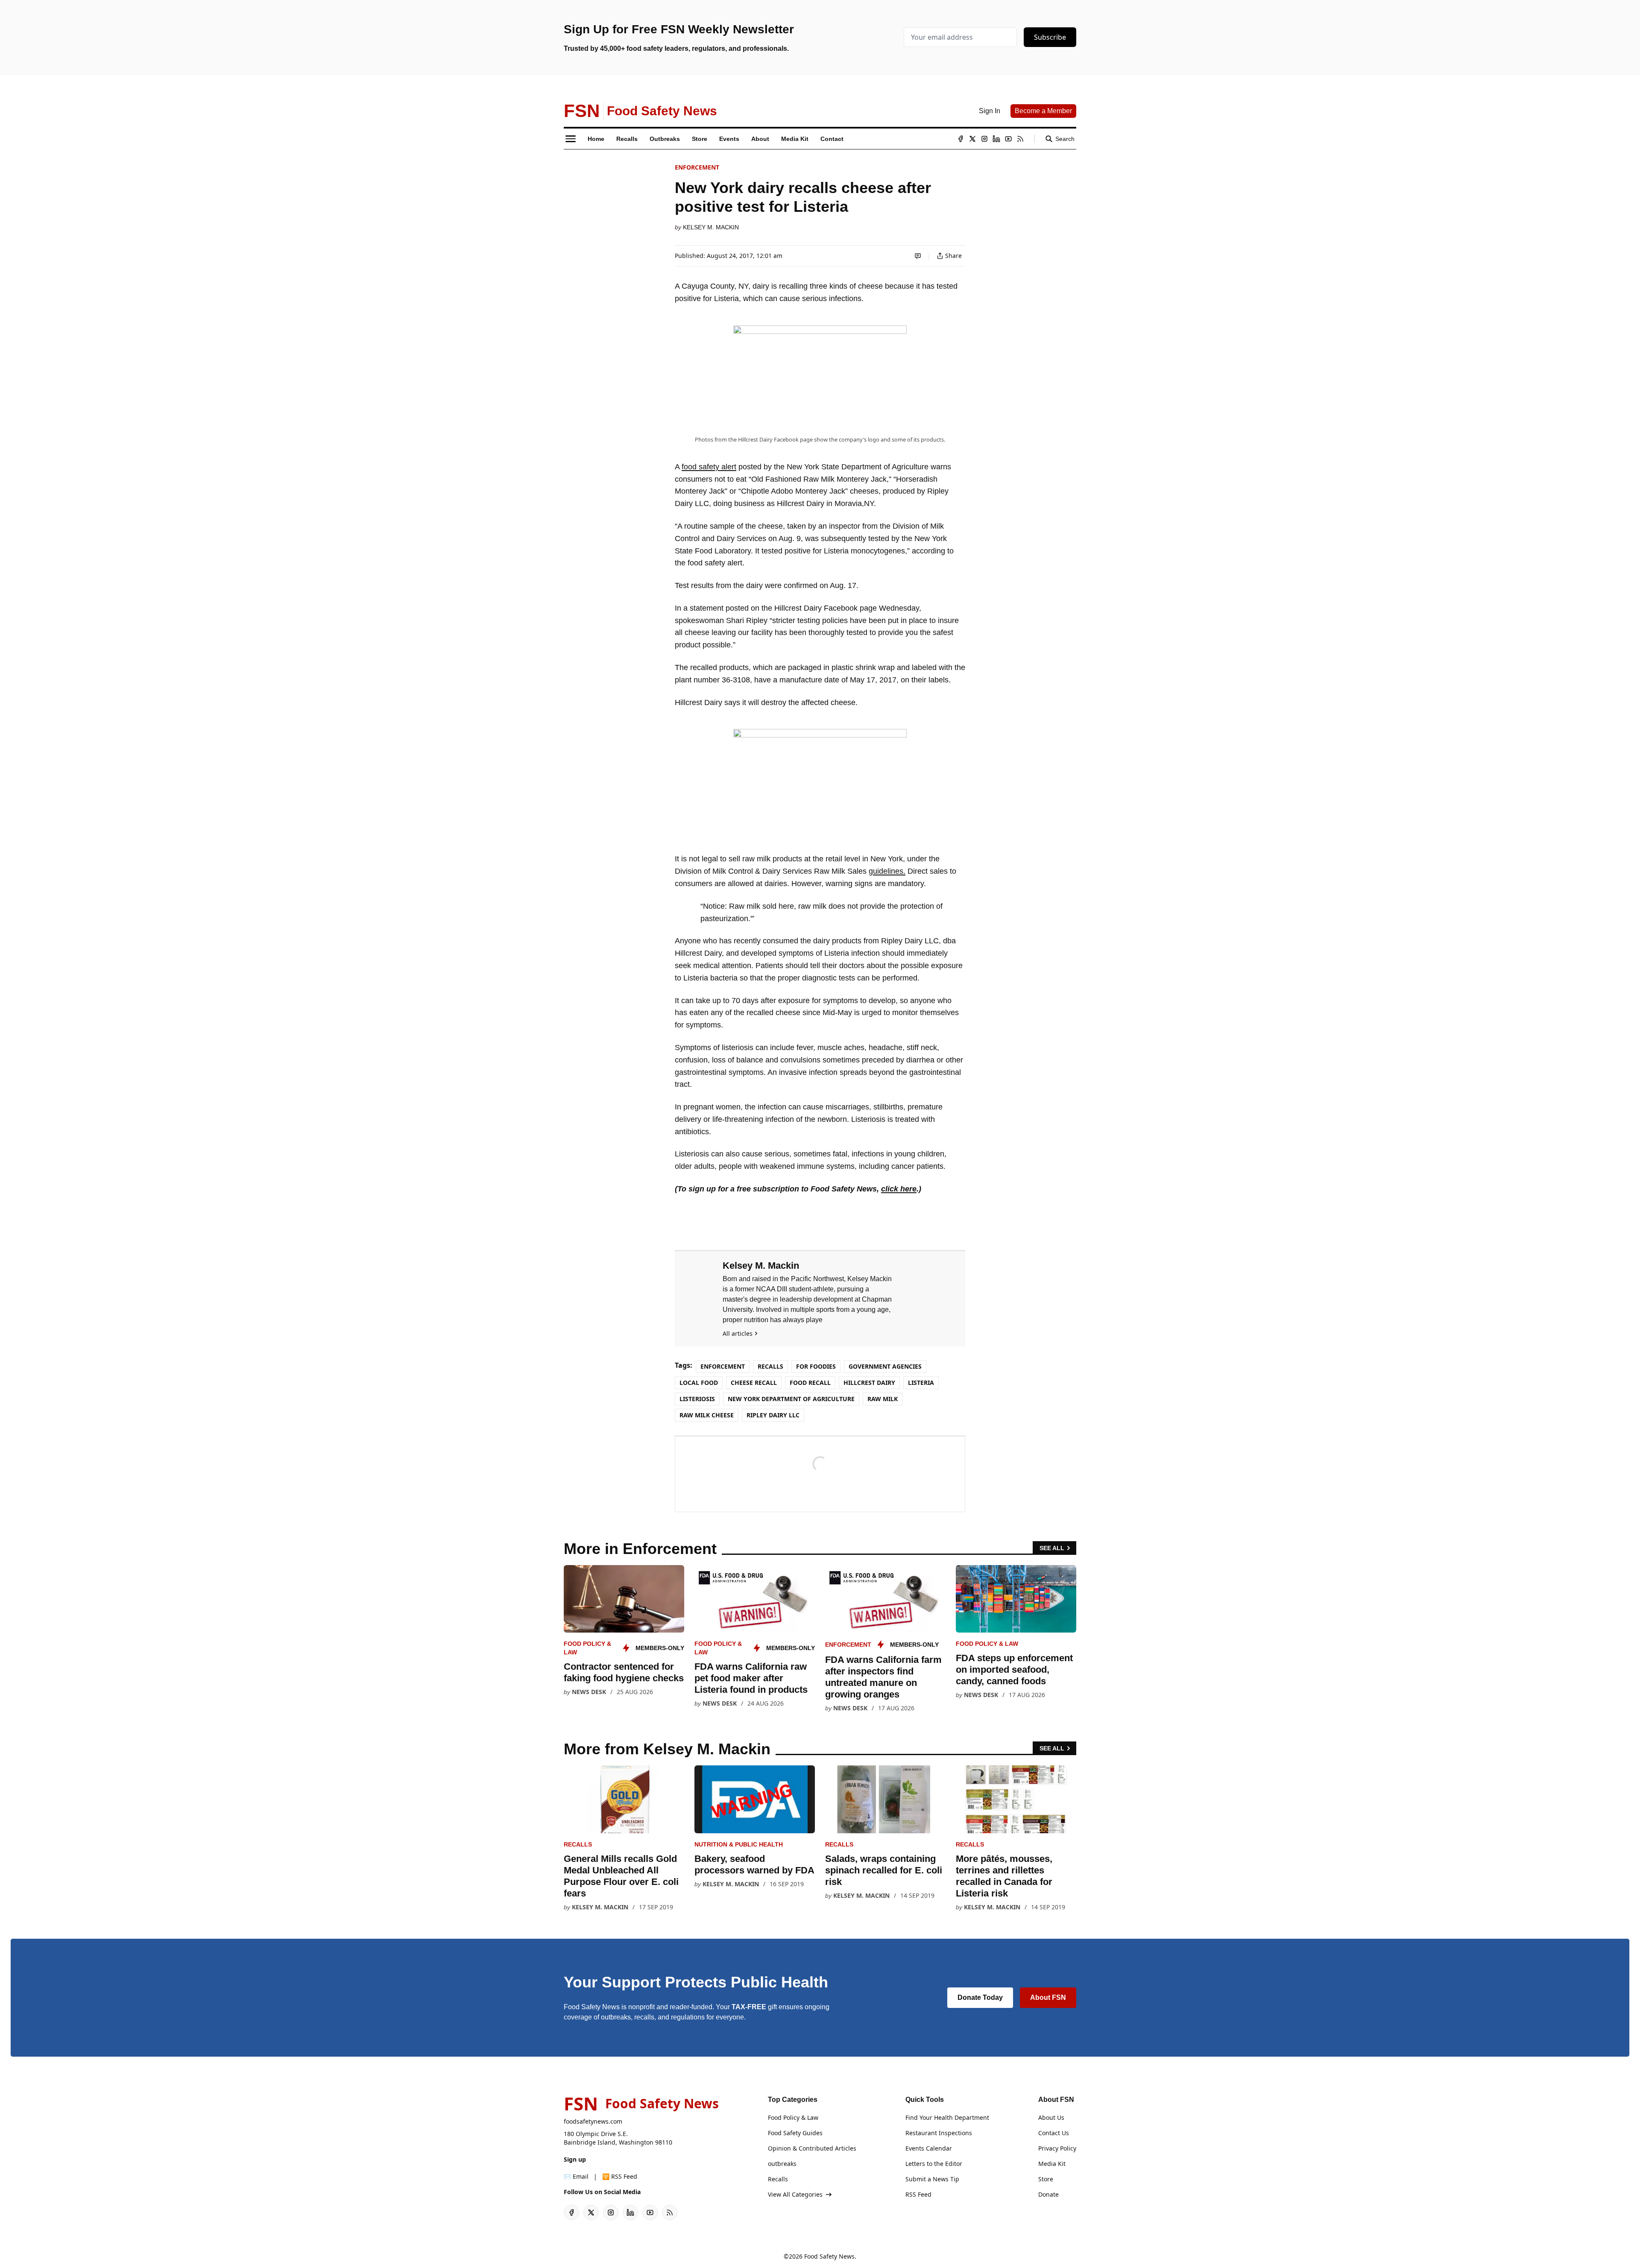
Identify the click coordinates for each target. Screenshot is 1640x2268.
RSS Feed (918, 2194)
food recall (810, 1383)
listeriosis (697, 1399)
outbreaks (782, 2164)
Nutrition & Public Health (739, 1844)
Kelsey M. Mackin (711, 227)
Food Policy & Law (987, 1644)
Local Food (699, 1383)
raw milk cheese (707, 1415)
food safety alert (709, 467)
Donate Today (980, 1997)
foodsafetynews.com (593, 2121)
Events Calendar (929, 2148)
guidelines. (887, 871)
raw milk (883, 1399)
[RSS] (1020, 139)
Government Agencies (885, 1366)
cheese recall (754, 1383)
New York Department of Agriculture (791, 1399)
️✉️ (576, 2176)
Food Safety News (829, 2256)
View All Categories (795, 2194)
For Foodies (816, 1366)
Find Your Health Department (947, 2117)
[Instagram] (984, 139)
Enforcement (697, 167)
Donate (1048, 2194)
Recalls (770, 1366)
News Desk (589, 1692)
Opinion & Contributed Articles (812, 2148)
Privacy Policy (1057, 2148)
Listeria (921, 1383)
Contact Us (1054, 2133)
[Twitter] (972, 139)
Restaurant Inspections (939, 2133)
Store (1046, 2179)
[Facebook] (961, 139)
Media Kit (1052, 2164)
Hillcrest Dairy (869, 1383)
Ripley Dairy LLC (773, 1415)
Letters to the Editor (934, 2164)
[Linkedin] (996, 139)
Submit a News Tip (932, 2179)
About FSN (1048, 1997)
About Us (1051, 2117)
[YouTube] (1008, 139)
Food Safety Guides (795, 2133)
